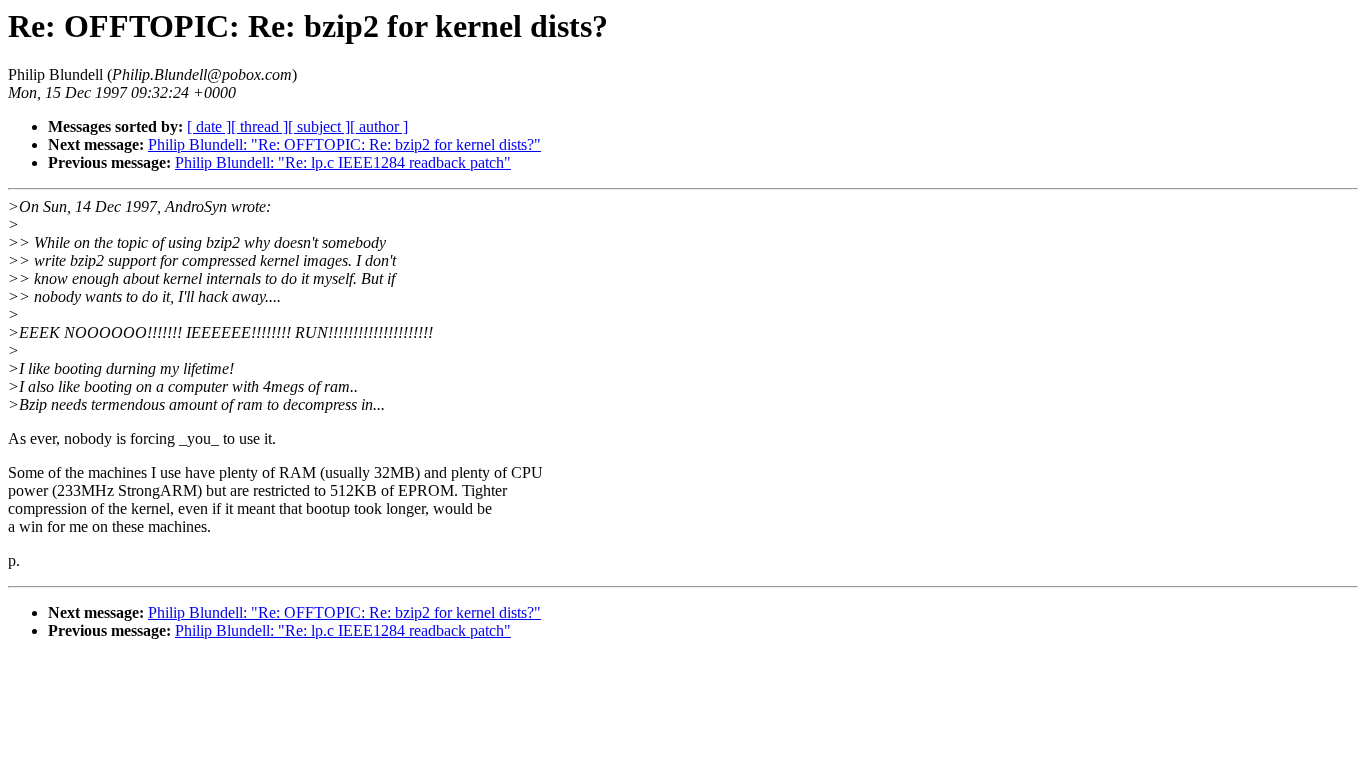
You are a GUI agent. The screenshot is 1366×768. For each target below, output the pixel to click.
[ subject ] (319, 126)
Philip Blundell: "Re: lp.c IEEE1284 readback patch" (343, 162)
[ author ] (379, 126)
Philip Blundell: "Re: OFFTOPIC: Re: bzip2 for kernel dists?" (344, 144)
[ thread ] (259, 126)
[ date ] (209, 126)
